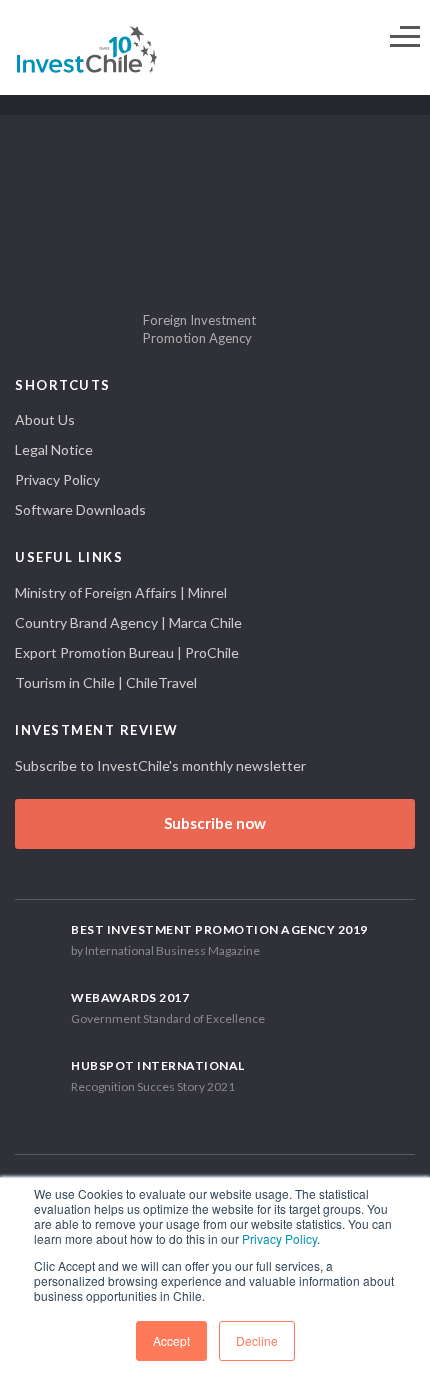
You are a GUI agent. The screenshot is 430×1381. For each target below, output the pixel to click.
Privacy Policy (279, 1238)
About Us (45, 419)
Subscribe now (215, 823)
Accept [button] (171, 1340)
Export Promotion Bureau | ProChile (127, 652)
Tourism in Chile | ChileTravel (106, 682)
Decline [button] (257, 1340)
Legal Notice (54, 449)
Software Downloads (80, 509)
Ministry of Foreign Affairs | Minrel (121, 592)
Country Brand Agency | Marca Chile (128, 622)
